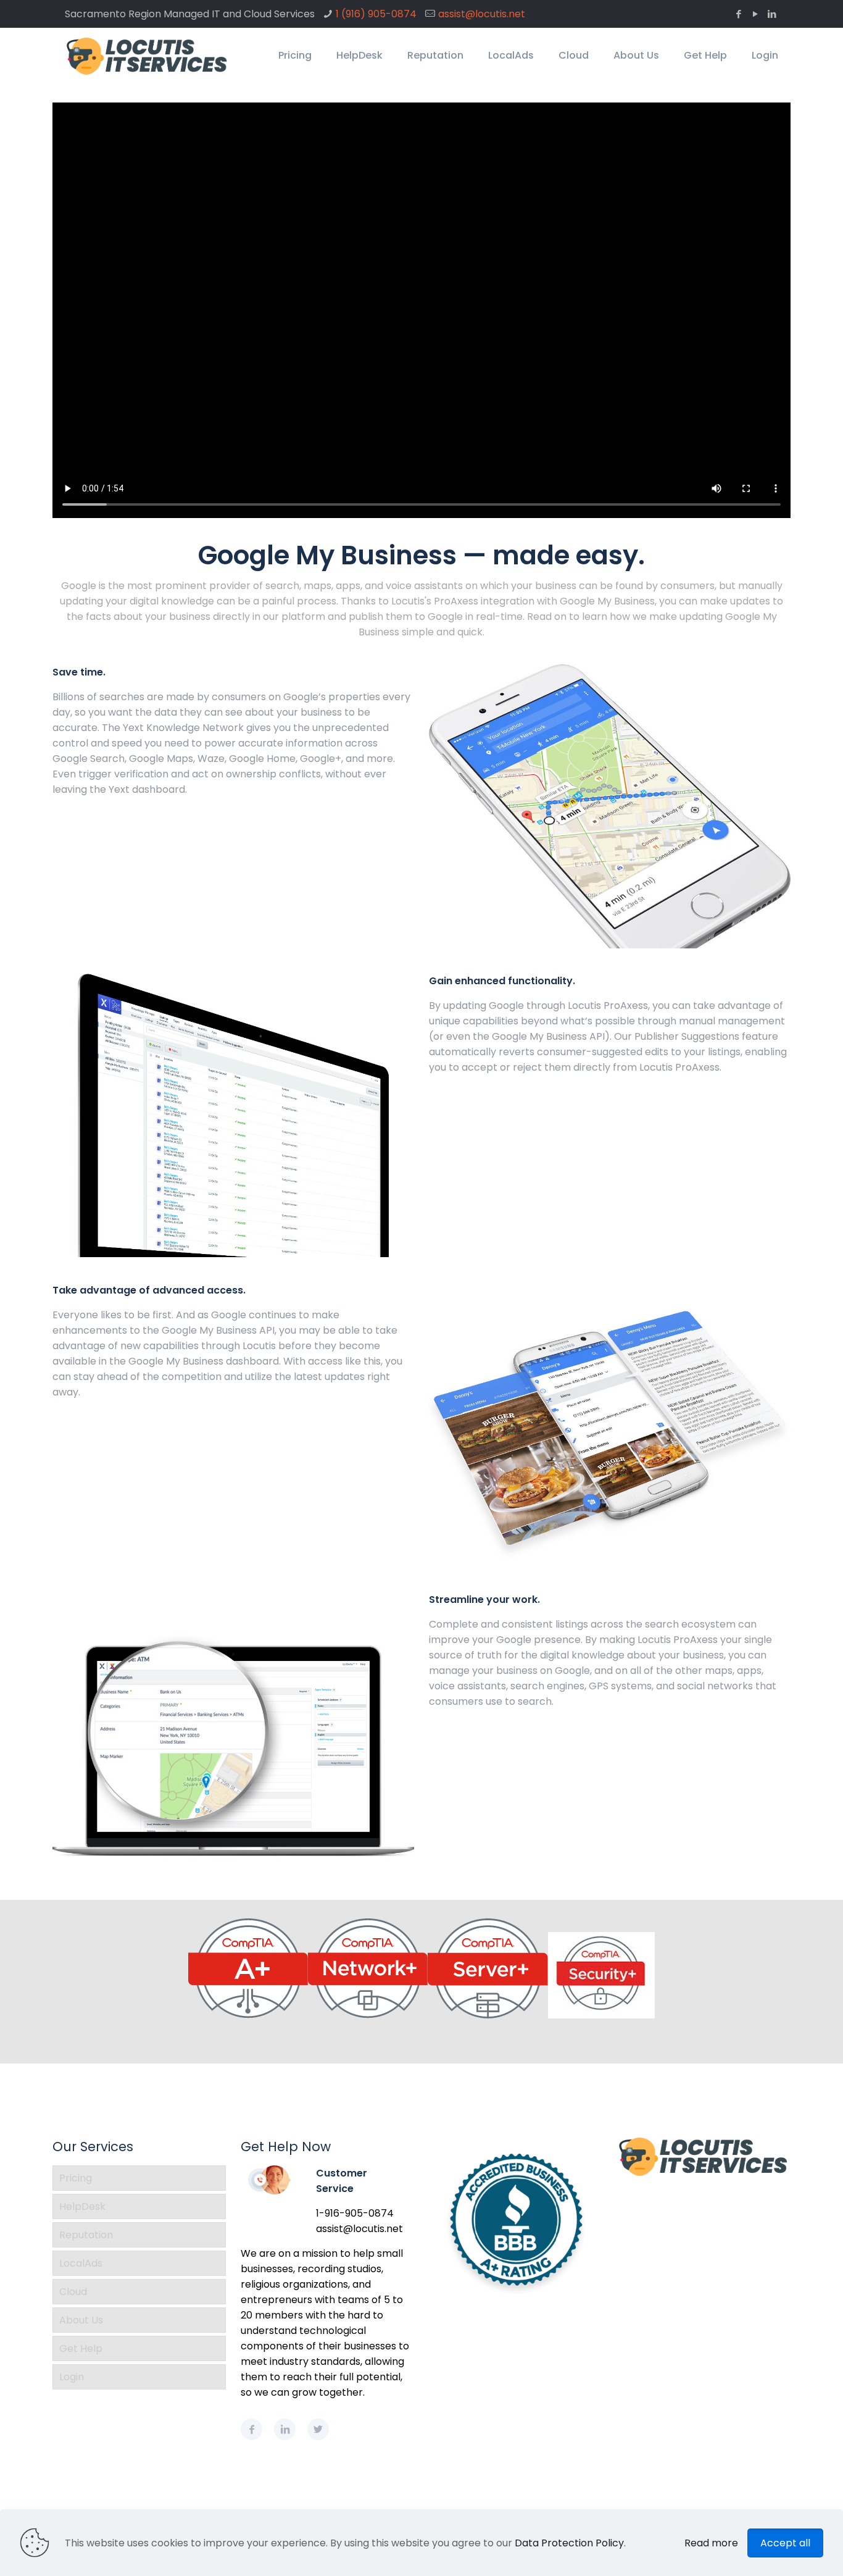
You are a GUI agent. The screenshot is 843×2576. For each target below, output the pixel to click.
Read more (711, 2543)
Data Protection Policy (569, 2543)
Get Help (81, 2348)
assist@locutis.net (482, 14)
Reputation (86, 2235)
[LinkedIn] (772, 14)
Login (72, 2377)
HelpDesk (82, 2206)
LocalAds (81, 2263)
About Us (81, 2320)
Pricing (76, 2178)
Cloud (73, 2292)
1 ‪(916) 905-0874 (376, 14)
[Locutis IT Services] (147, 56)
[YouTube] (755, 14)
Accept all (785, 2543)
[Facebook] (738, 14)
